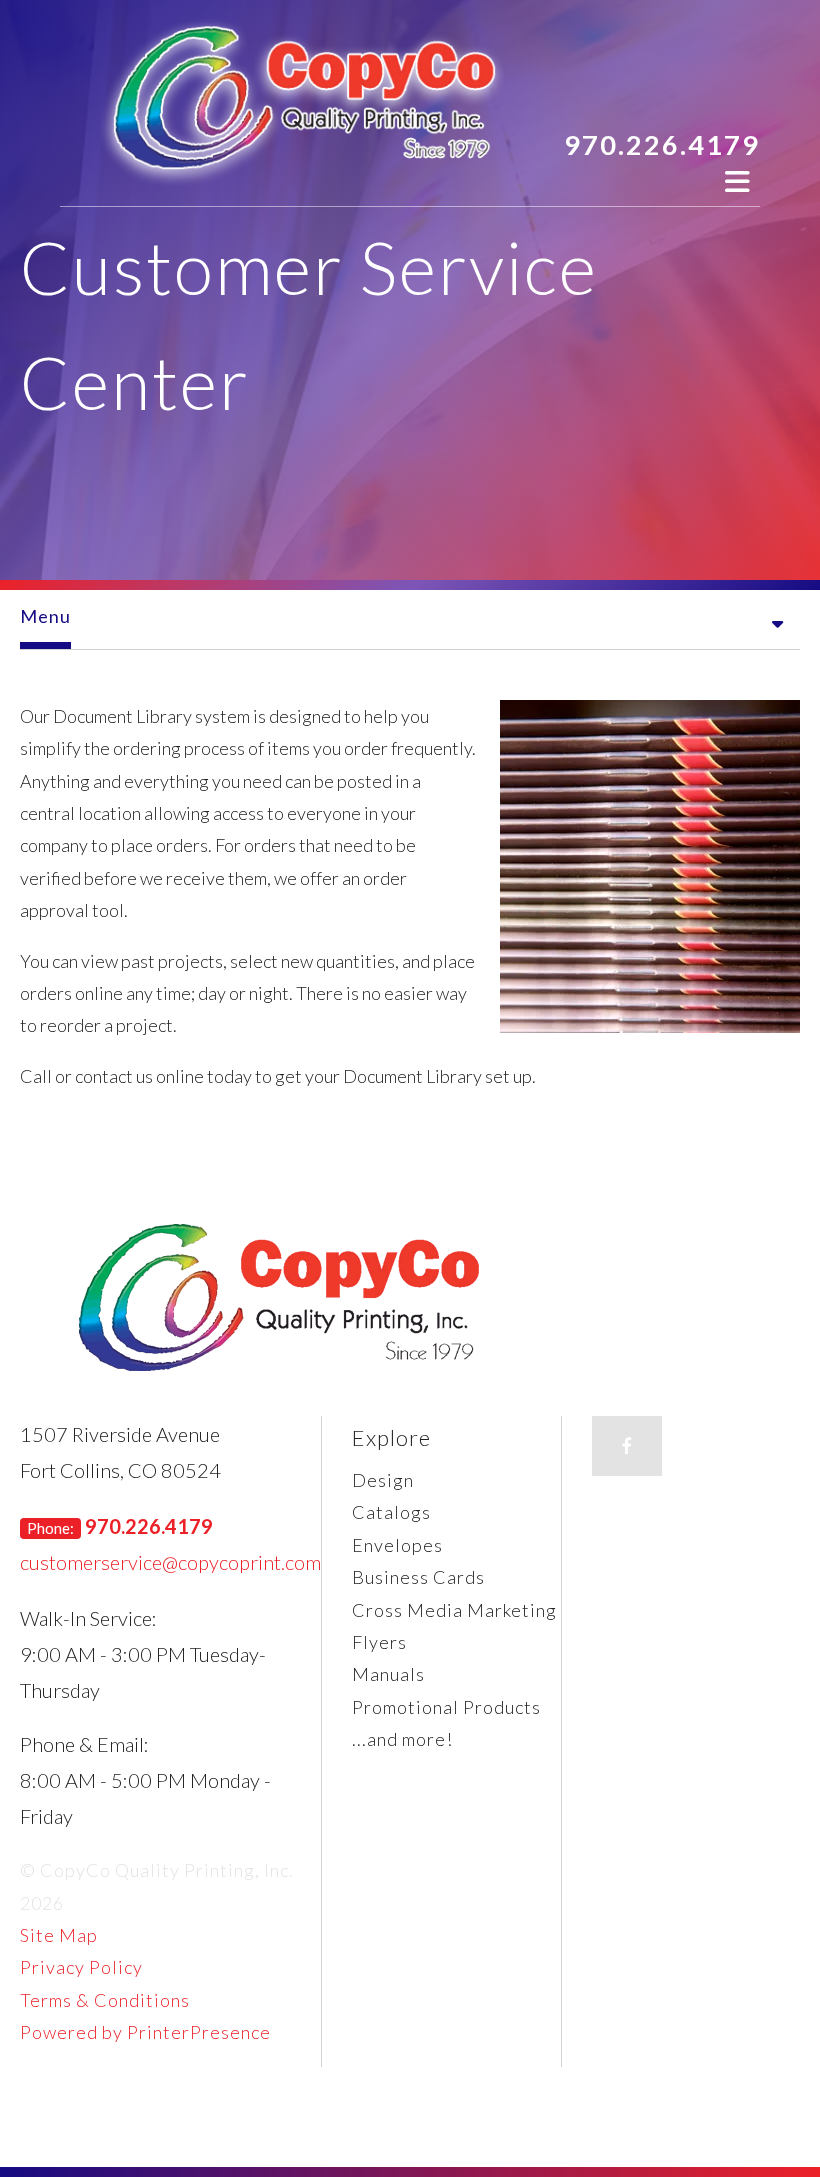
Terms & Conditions (105, 2000)
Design (383, 1480)
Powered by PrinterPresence (145, 2032)
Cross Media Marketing (454, 1610)
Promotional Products (446, 1707)
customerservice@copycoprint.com (170, 1562)
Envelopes (397, 1545)
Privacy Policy (81, 1967)
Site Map (59, 1935)
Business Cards (418, 1577)
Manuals (388, 1674)
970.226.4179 (662, 144)
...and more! (402, 1739)
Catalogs (391, 1512)
